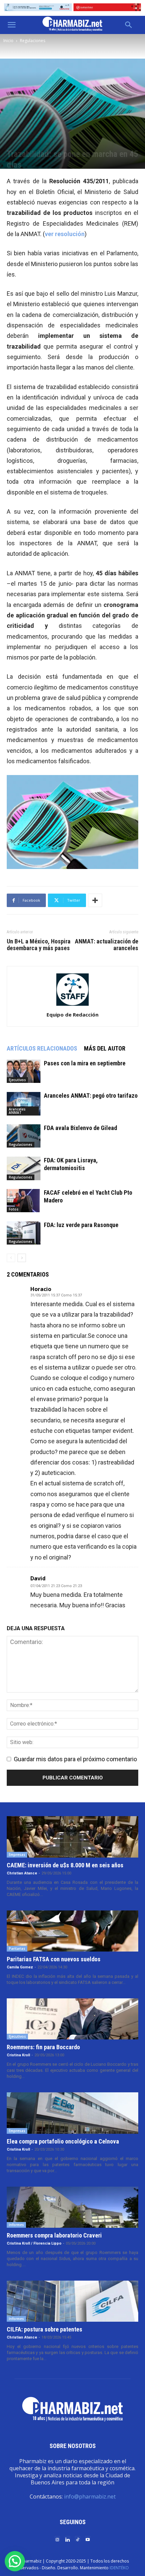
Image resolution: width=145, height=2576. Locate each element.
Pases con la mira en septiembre (85, 1063)
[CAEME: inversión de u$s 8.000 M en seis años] (72, 1837)
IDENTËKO (119, 2568)
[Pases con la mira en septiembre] (24, 1071)
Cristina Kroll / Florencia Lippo (34, 2243)
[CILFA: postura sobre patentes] (72, 2301)
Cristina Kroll (18, 2055)
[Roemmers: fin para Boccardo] (72, 2019)
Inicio (8, 41)
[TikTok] (78, 2539)
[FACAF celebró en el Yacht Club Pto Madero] (24, 1201)
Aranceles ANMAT (17, 1111)
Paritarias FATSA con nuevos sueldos (54, 1959)
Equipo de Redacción (72, 1015)
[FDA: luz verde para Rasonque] (24, 1233)
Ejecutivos (17, 1080)
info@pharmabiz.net (90, 2497)
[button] (11, 25)
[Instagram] (57, 2539)
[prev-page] (11, 1258)
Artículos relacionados (42, 1048)
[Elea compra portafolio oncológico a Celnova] (72, 2113)
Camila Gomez (20, 1967)
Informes (16, 2225)
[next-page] (22, 1258)
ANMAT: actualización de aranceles (107, 945)
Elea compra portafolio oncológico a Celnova (63, 2141)
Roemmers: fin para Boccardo (43, 2047)
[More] (95, 900)
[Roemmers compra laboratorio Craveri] (72, 2207)
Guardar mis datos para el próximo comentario (75, 1759)
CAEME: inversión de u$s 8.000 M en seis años (65, 1865)
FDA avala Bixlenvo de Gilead (80, 1128)
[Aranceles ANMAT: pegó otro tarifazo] (24, 1104)
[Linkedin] (67, 2539)
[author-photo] (72, 1005)
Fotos (14, 1209)
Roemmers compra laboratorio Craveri (54, 2235)
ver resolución (65, 234)
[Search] (129, 25)
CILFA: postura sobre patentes (45, 2329)
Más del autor (105, 1048)
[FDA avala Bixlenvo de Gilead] (24, 1136)
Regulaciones (33, 41)
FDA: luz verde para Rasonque (81, 1225)
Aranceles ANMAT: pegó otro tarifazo (91, 1096)
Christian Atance (22, 1873)
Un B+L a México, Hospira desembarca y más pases (39, 945)
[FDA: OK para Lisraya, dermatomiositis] (24, 1168)
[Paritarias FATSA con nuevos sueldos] (72, 1931)
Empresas (17, 1855)
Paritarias (17, 1949)
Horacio (41, 1289)
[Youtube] (88, 2539)
